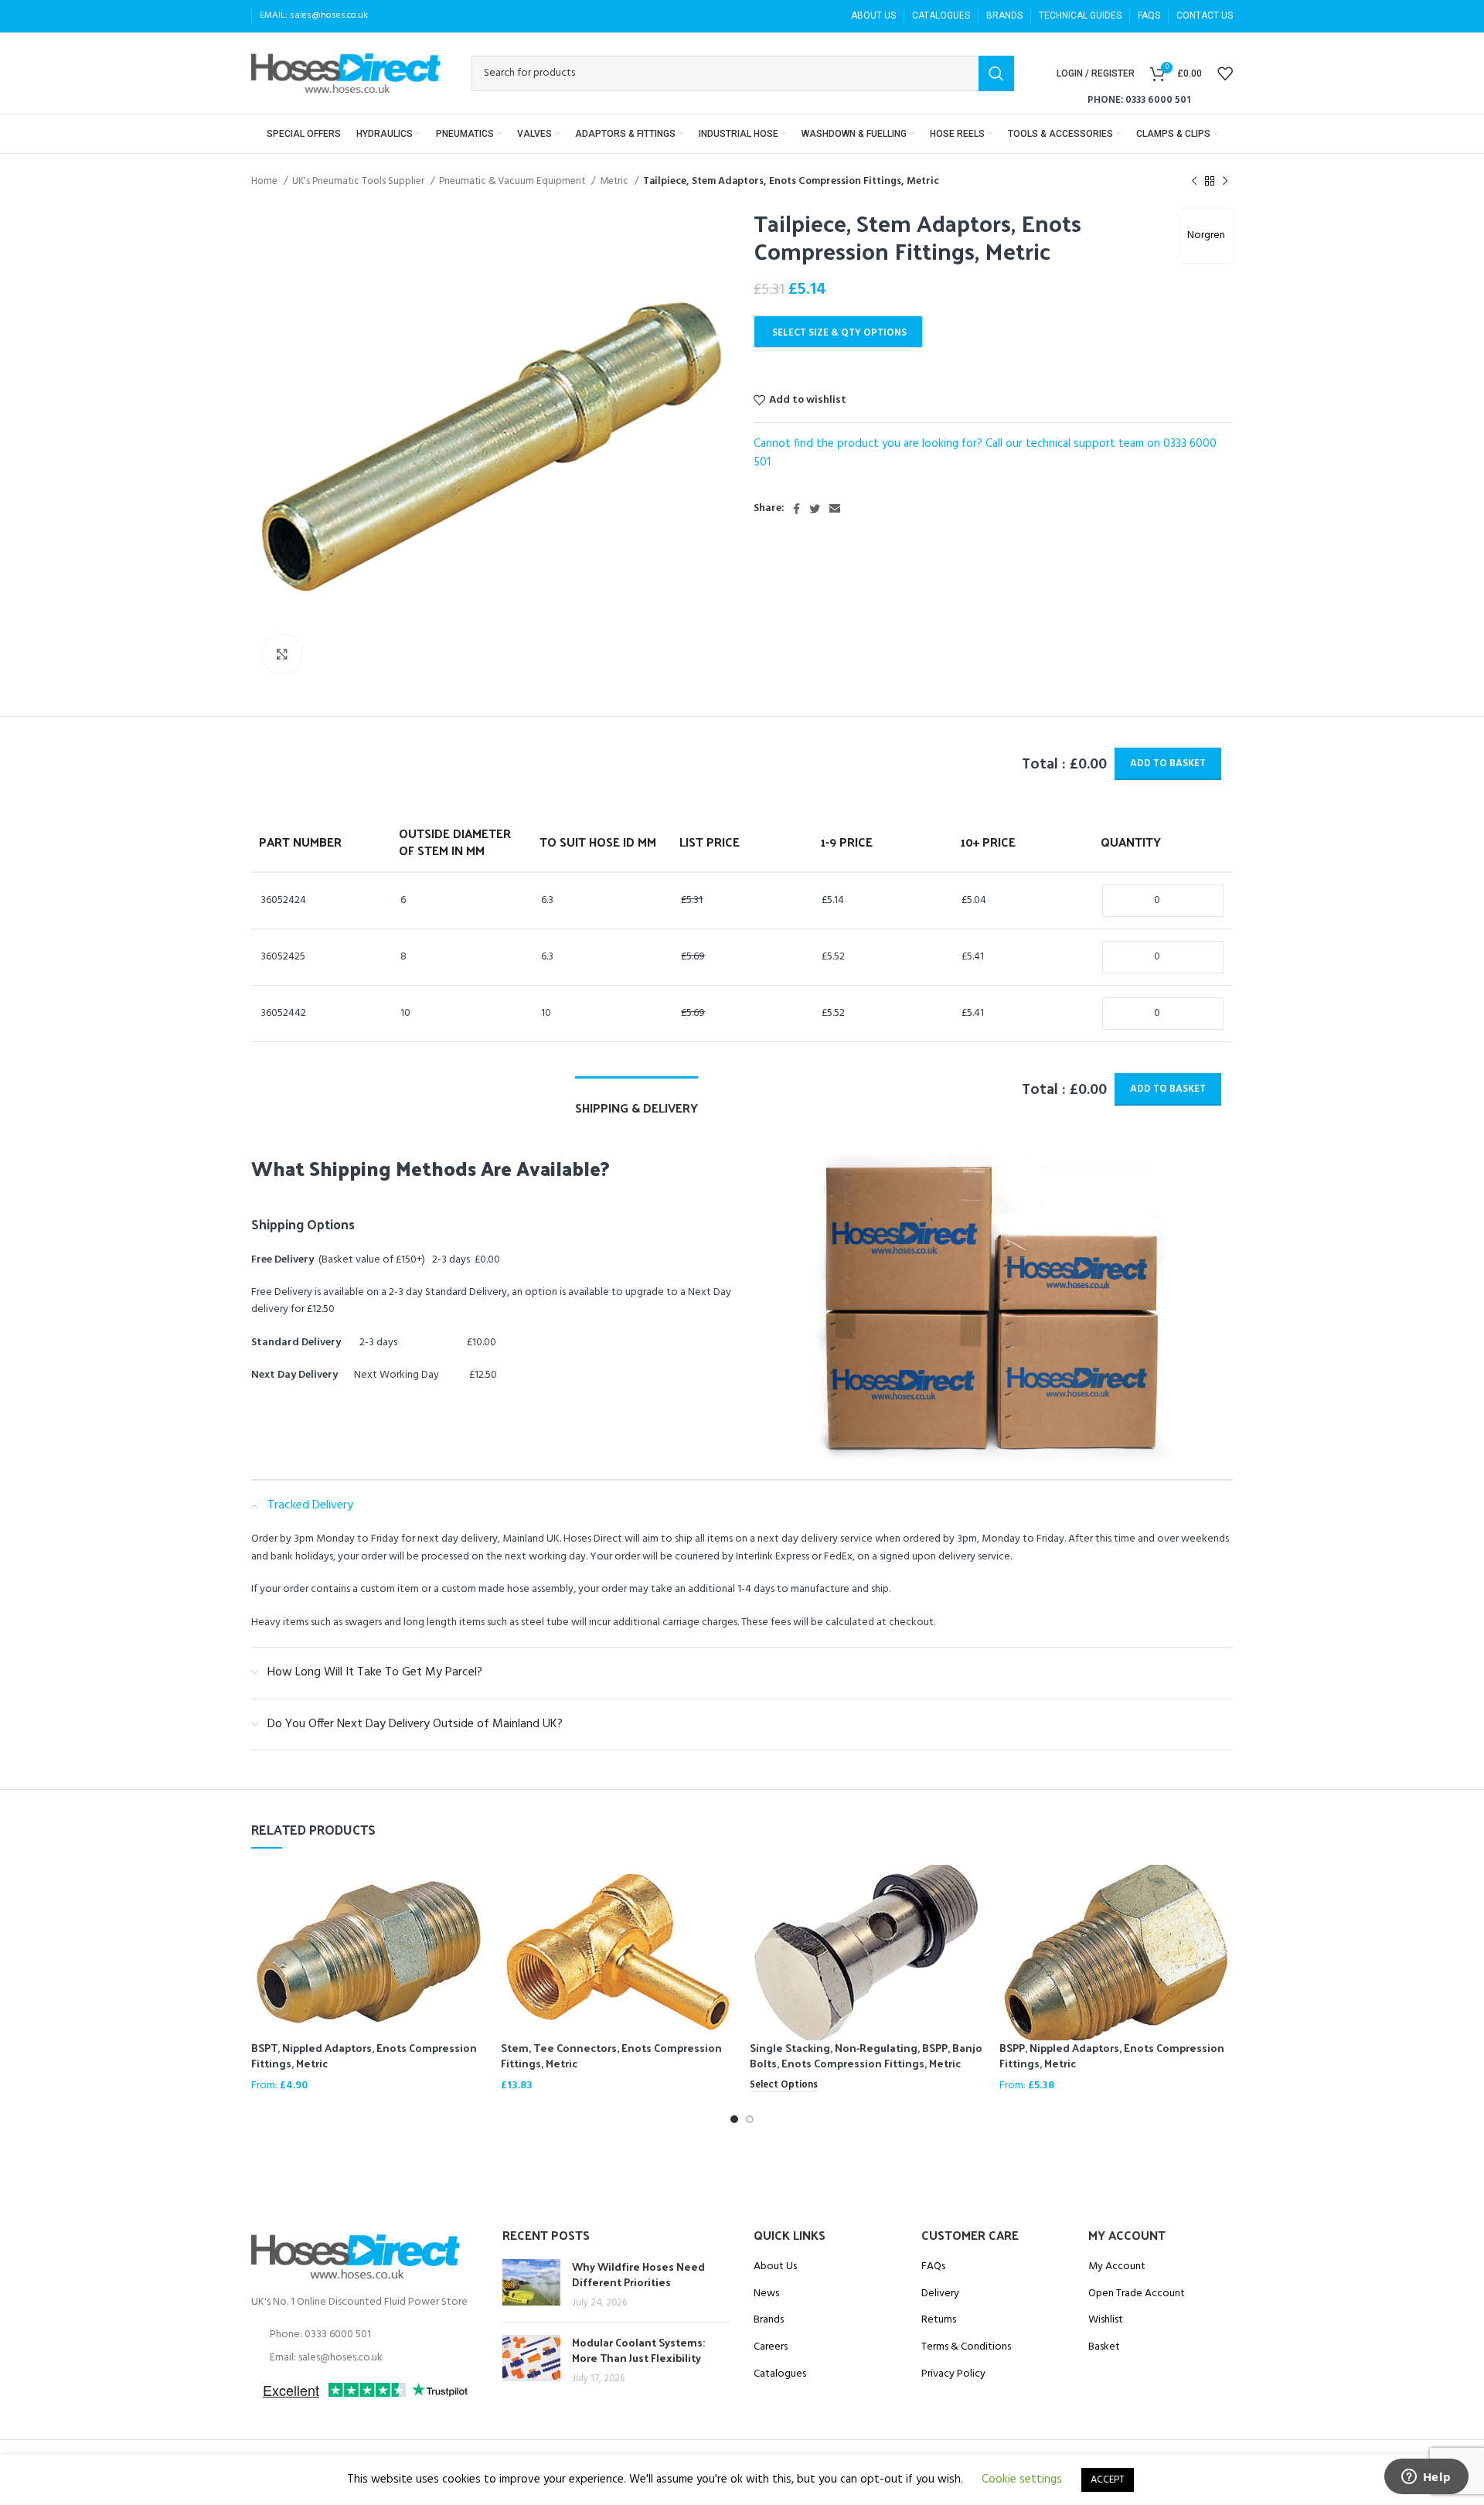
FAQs (933, 2267)
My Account (1117, 2267)
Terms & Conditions (966, 2347)
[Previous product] (1194, 182)
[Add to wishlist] (474, 1925)
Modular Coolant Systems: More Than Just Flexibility (638, 2350)
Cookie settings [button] (1022, 2479)
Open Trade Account (1137, 2294)
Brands (769, 2320)
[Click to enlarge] (282, 654)
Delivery (940, 2294)
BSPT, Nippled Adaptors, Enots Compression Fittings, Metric (364, 2055)
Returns (939, 2320)
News (766, 2294)
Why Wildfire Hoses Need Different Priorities (638, 2274)
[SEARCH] (996, 73)
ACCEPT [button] (1108, 2480)
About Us (775, 2267)
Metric (615, 181)
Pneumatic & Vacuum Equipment (513, 181)
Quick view (474, 1890)
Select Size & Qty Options (839, 333)
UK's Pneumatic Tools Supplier (359, 181)
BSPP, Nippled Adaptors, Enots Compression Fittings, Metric (1112, 2055)
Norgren (1206, 235)
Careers (771, 2347)
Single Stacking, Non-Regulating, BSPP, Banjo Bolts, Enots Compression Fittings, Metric (866, 2055)
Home (265, 181)
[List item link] (365, 2335)
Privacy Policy (953, 2374)
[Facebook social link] (796, 509)
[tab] (636, 1100)
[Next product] (1225, 182)
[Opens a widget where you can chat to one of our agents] (1426, 2478)
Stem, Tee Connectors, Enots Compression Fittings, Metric (611, 2055)
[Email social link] (835, 509)
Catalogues (780, 2374)
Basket (1104, 2347)
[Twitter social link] (815, 509)
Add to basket (1168, 763)
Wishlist (1106, 2320)
